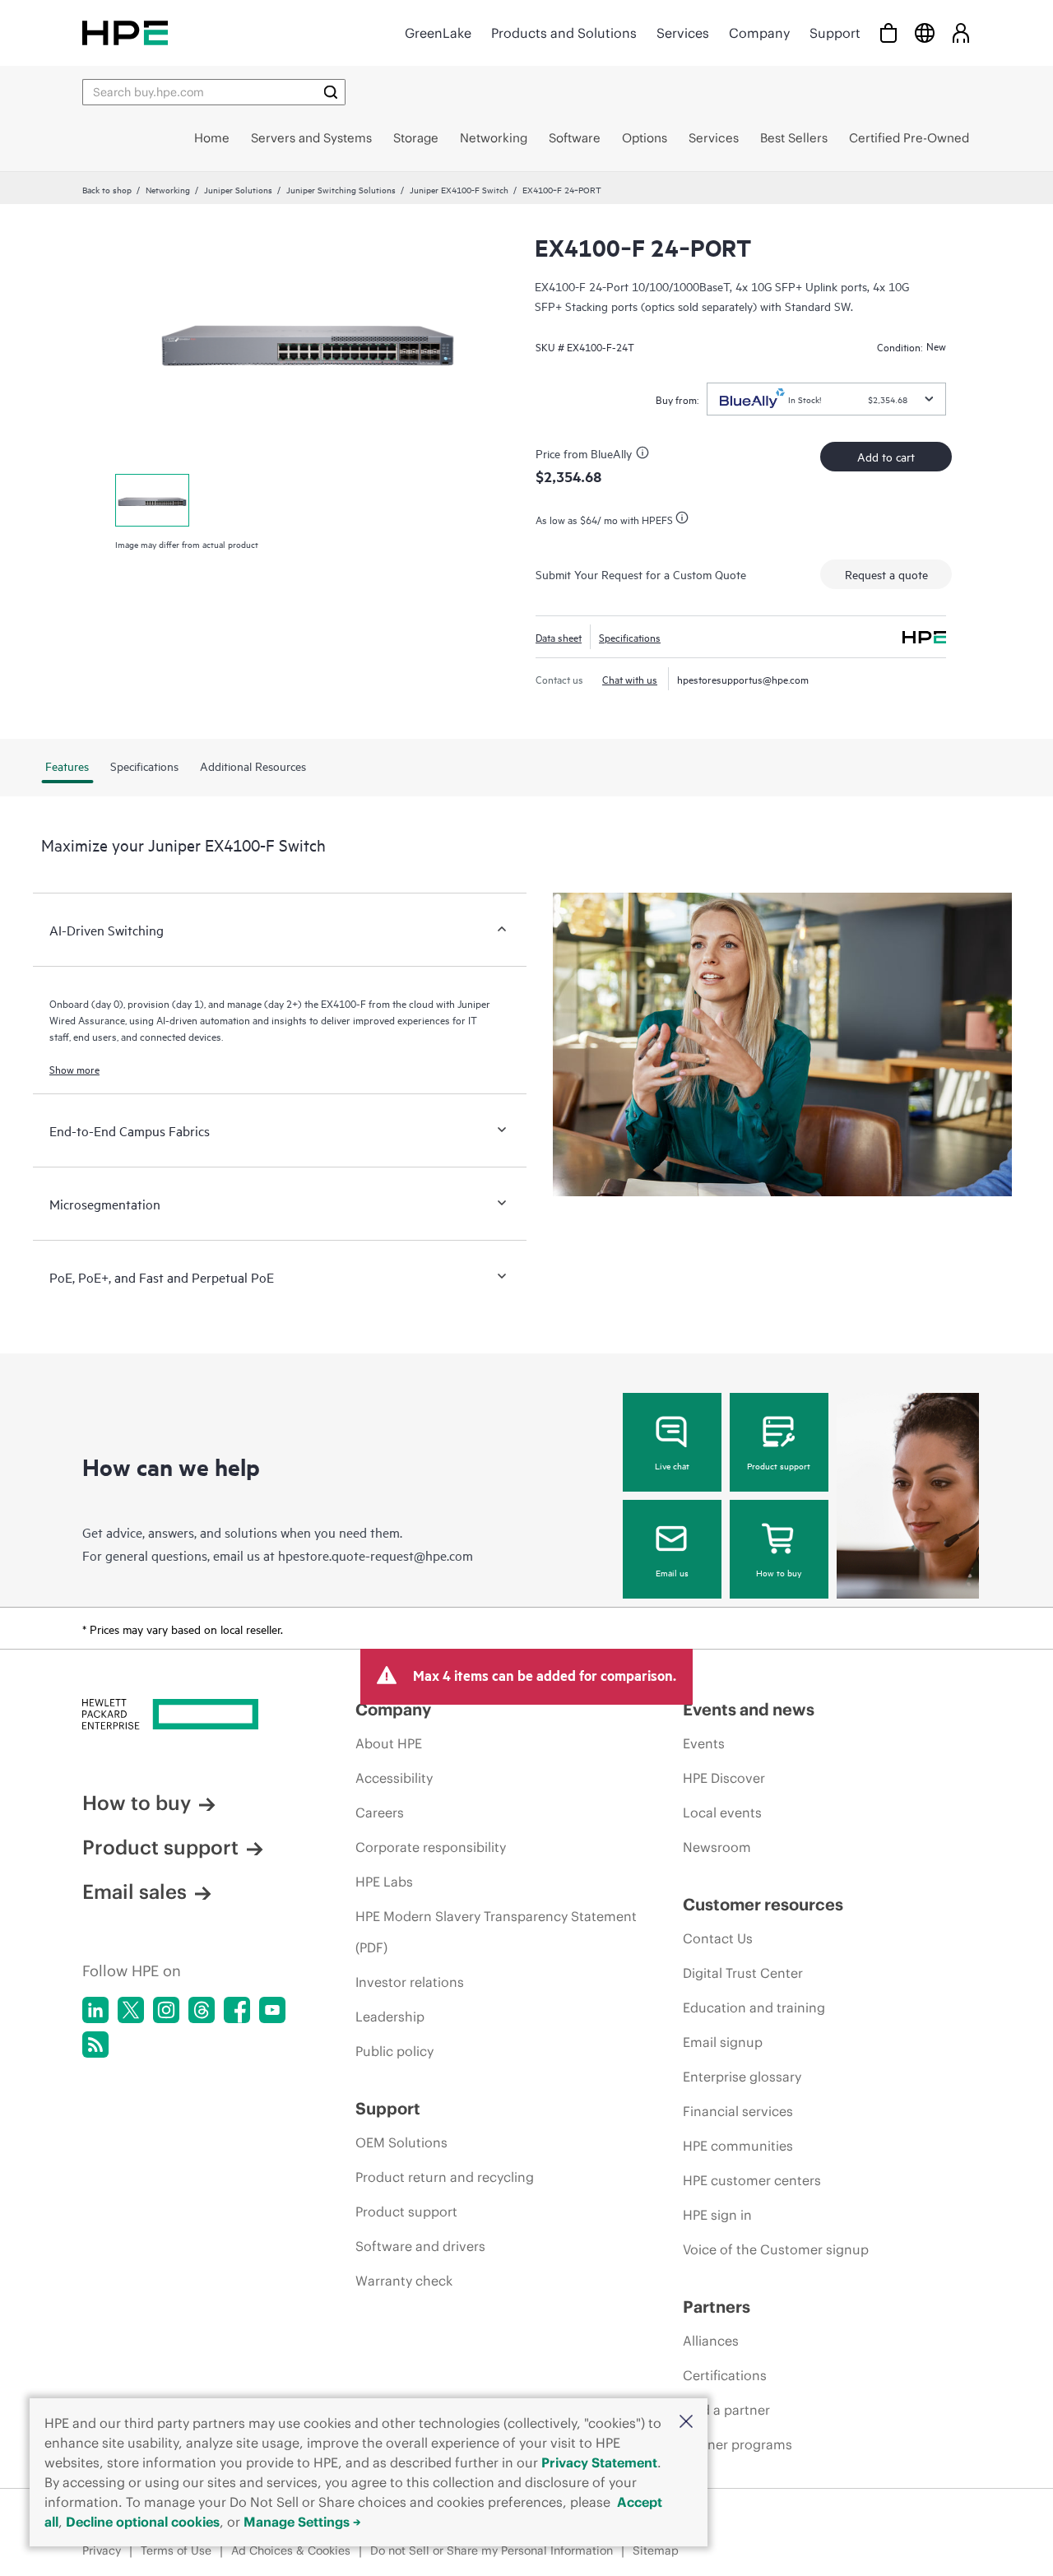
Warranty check (404, 2281)
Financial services (738, 2111)
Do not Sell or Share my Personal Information (492, 2550)
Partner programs (738, 2444)
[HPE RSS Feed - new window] (95, 2045)
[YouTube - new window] (272, 2010)
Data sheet (559, 637)
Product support (779, 1465)
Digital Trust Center (743, 1973)
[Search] (331, 92)
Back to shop (107, 189)
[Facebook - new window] (237, 2010)
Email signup (723, 2042)
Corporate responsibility (431, 1847)
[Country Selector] (925, 32)
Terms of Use (176, 2550)
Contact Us (718, 1938)
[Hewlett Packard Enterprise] (125, 32)
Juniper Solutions (238, 189)
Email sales (135, 1891)
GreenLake (438, 33)
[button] (686, 2423)
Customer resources (763, 1904)
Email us (672, 1572)
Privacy (102, 2550)
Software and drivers (420, 2246)
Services (683, 33)
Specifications (630, 637)
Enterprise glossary (742, 2077)
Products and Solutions (564, 33)
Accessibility (394, 1778)
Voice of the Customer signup (776, 2249)
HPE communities (738, 2146)
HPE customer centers (752, 2180)
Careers (380, 1812)
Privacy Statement (599, 2462)
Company (759, 33)
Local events (722, 1812)
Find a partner (726, 2410)
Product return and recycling (445, 2177)
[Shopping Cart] (888, 32)
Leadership (390, 2017)
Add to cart (886, 456)
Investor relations (410, 1982)
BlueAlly (611, 453)
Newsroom (717, 1847)
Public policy (394, 2051)
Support (835, 33)
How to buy (779, 1572)
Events (704, 1743)
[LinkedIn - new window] (95, 2010)
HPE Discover (724, 1778)
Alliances (711, 2341)
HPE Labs (384, 1882)
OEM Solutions (401, 2142)
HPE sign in (717, 2215)
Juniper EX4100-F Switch (459, 189)
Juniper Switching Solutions (341, 189)
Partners (717, 2307)
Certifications (725, 2375)
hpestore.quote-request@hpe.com (376, 1555)
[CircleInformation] (645, 455)
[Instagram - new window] (166, 2010)
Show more (74, 1069)
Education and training (754, 2007)
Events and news (749, 1709)
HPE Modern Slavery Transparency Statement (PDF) (496, 1932)
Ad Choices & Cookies (291, 2550)
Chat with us (630, 679)
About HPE (389, 1743)
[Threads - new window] (202, 2010)
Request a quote (886, 574)
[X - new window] (131, 2010)
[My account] (961, 32)
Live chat (672, 1465)
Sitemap (656, 2550)
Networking (168, 189)
